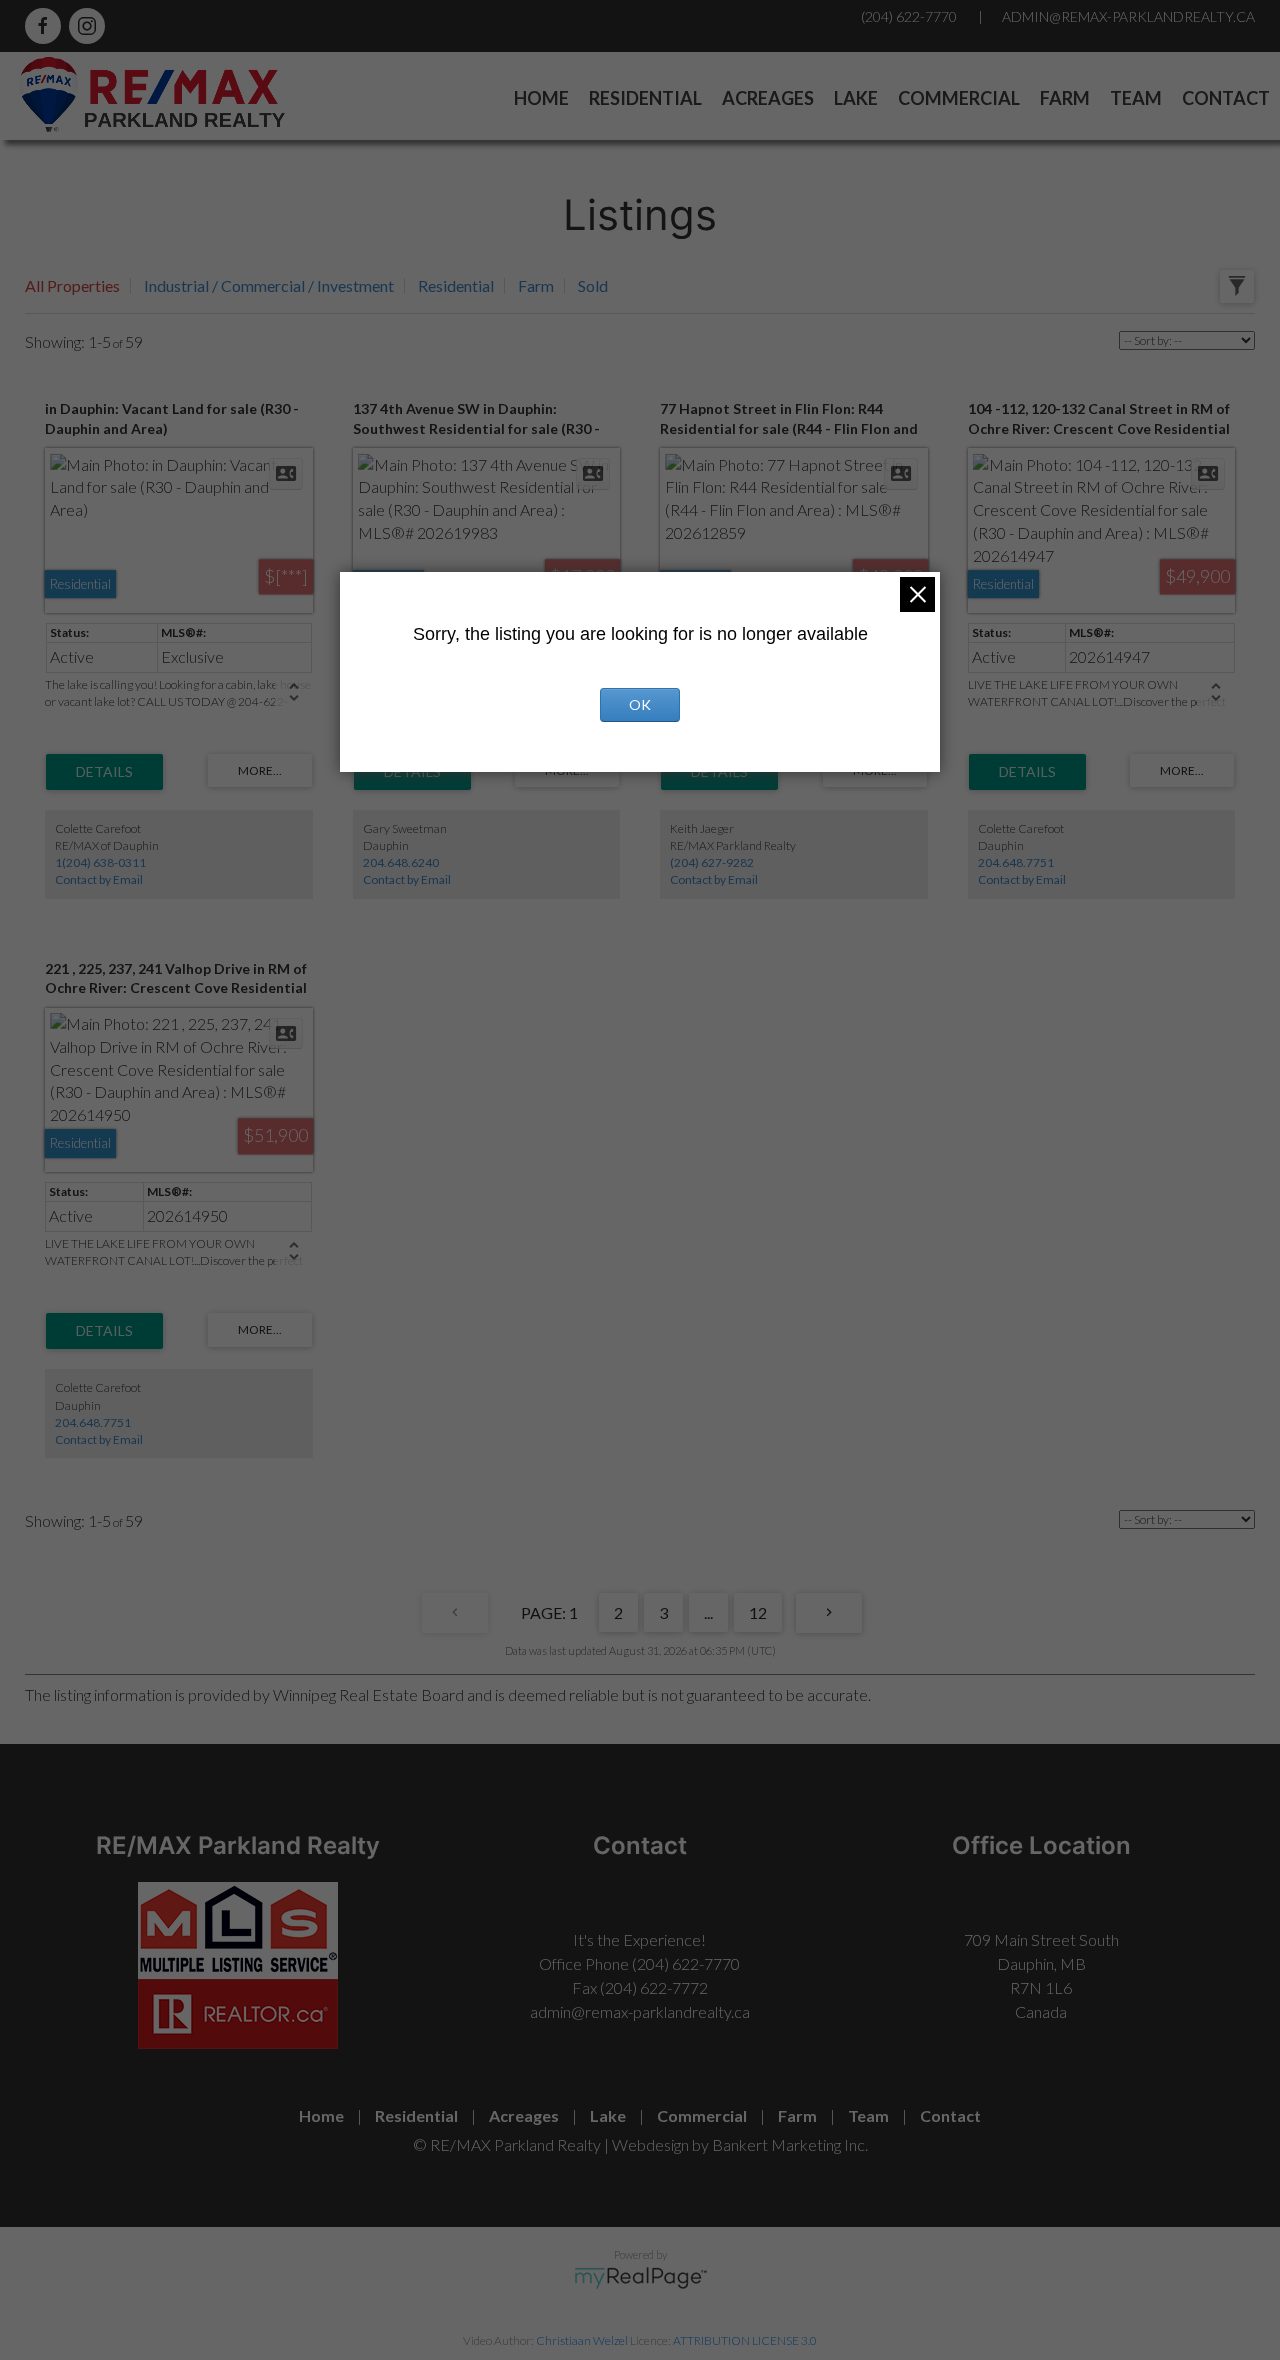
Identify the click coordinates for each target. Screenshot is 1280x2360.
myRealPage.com (640, 2278)
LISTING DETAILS (104, 772)
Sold (593, 285)
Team (1136, 98)
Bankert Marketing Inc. (790, 2144)
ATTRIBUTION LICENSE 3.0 (745, 2340)
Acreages (768, 98)
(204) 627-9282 (712, 862)
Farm (1065, 98)
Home (541, 98)
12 (758, 1612)
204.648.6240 (401, 862)
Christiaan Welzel (582, 2340)
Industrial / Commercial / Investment (269, 285)
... (708, 1612)
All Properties (72, 285)
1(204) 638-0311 (100, 862)
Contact (1226, 98)
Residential (645, 98)
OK (640, 704)
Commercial (959, 98)
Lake (856, 98)
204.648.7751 (1016, 862)
